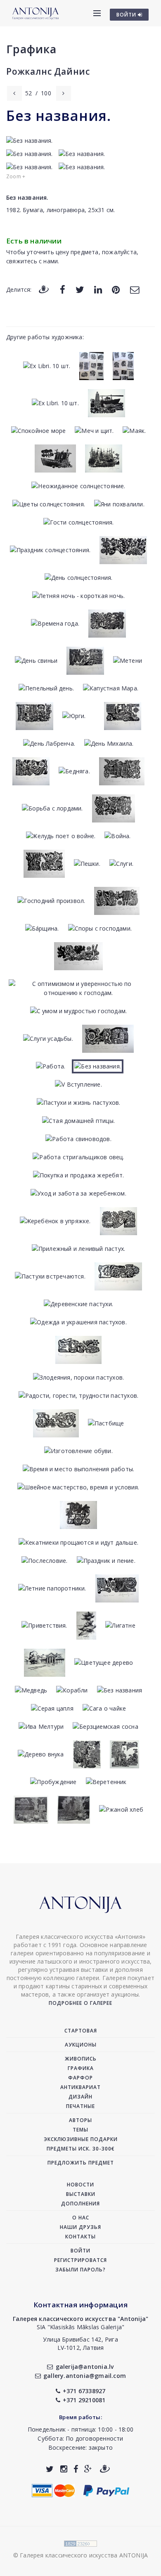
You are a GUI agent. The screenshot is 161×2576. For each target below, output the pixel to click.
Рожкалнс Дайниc (48, 71)
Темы (80, 2130)
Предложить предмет (81, 2163)
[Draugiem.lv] (44, 289)
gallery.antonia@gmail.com (85, 2376)
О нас (81, 2218)
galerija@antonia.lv (85, 2367)
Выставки (81, 2194)
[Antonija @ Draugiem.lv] (105, 2469)
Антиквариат (80, 2087)
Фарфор (80, 2078)
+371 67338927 (84, 2391)
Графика (31, 49)
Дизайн (80, 2097)
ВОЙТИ (127, 15)
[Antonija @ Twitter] (50, 2469)
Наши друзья (80, 2227)
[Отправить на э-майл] (135, 289)
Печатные (80, 2106)
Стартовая (81, 2031)
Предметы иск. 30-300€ (81, 2149)
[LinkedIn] (98, 289)
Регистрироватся (80, 2260)
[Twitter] (80, 289)
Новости (80, 2185)
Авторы (80, 2120)
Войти (80, 2251)
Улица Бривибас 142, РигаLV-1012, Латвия (80, 2343)
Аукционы (81, 2045)
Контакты (80, 2237)
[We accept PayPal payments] (106, 2490)
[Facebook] (63, 289)
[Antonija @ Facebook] (76, 2469)
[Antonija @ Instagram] (64, 2469)
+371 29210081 (84, 2400)
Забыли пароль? (80, 2270)
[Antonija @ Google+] (88, 2469)
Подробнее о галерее (80, 2003)
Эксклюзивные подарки (81, 2139)
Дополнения (80, 2204)
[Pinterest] (116, 289)
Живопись (81, 2059)
